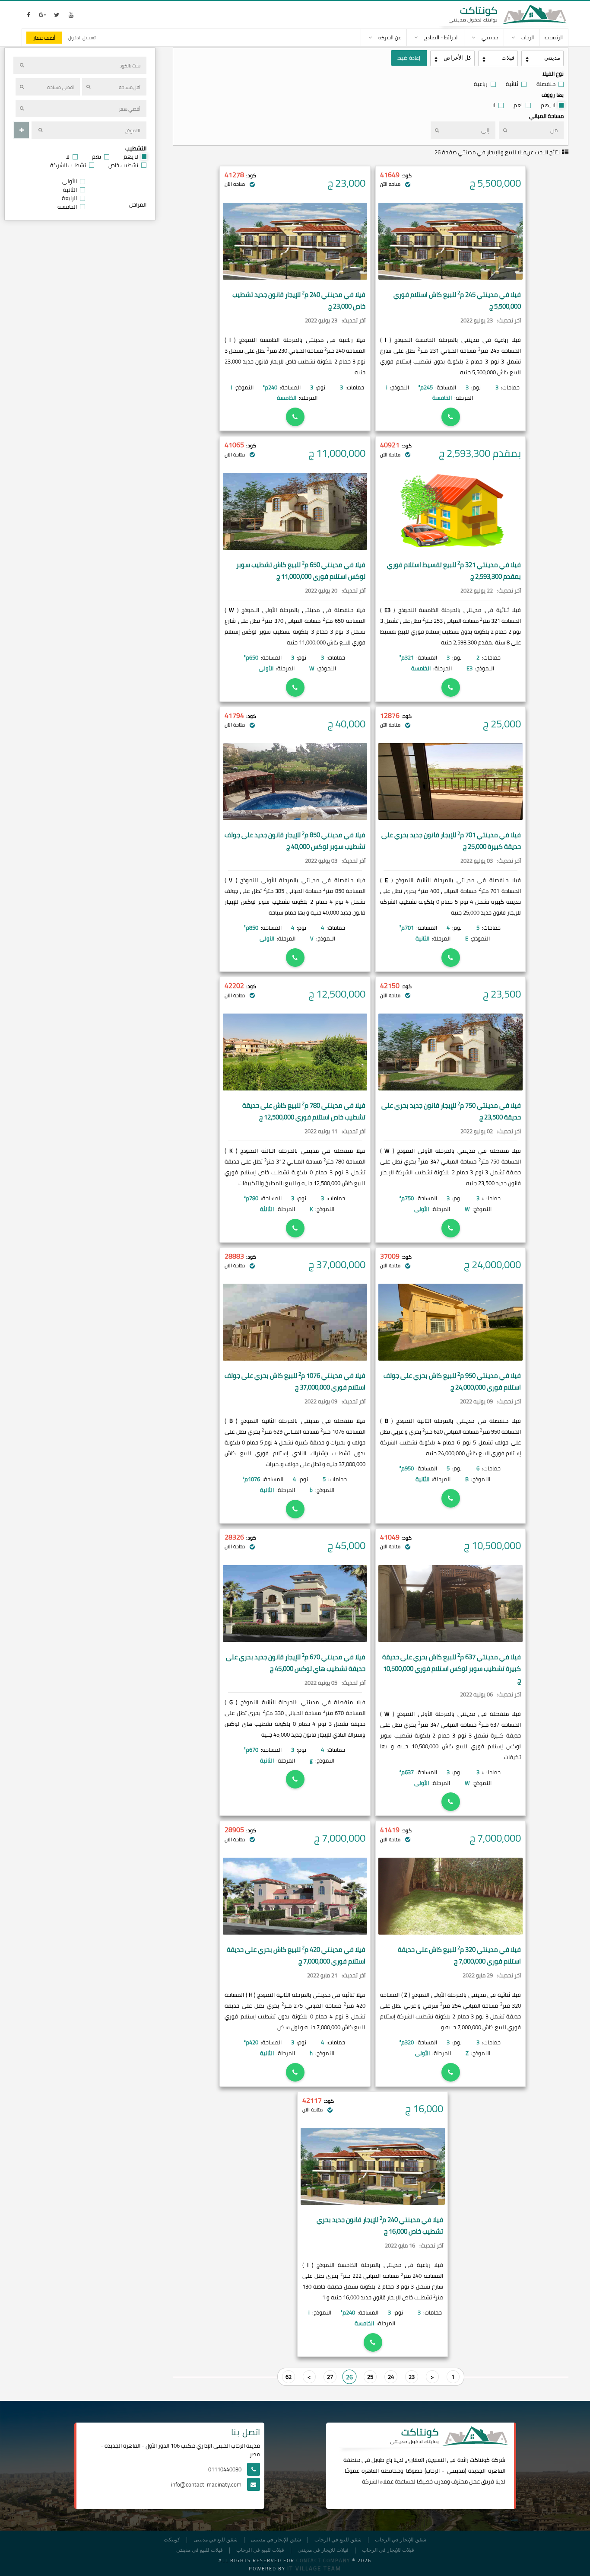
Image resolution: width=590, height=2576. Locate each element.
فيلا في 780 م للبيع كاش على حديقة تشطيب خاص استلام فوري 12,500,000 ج (304, 1111)
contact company (323, 2560)
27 (330, 2377)
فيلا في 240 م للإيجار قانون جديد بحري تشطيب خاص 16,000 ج (380, 2225)
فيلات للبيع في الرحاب (260, 2550)
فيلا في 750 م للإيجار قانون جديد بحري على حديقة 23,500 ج (451, 1111)
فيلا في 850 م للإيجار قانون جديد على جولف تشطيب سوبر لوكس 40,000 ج (295, 841)
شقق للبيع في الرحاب (338, 2540)
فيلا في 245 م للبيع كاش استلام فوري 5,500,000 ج (457, 300)
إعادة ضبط (409, 58)
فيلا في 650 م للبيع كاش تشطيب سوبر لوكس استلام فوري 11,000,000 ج (301, 571)
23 (412, 2377)
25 (370, 2377)
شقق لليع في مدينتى (216, 2540)
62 (289, 2377)
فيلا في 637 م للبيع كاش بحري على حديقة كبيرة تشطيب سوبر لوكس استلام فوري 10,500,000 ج (452, 1669)
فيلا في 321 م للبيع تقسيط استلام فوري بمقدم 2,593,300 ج (454, 571)
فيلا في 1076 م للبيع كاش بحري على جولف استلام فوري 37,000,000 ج (295, 1381)
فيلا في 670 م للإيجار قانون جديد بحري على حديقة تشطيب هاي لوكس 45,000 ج (296, 1663)
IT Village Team (314, 2568)
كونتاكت (480, 2460)
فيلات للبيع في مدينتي (200, 2550)
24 (391, 2377)
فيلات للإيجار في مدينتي (323, 2550)
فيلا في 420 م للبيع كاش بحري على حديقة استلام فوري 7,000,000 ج (296, 1955)
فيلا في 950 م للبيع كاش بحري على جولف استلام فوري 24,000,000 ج (452, 1381)
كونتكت (172, 2540)
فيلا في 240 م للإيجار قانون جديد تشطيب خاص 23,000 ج (299, 300)
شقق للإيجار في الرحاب (401, 2540)
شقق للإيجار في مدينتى (276, 2540)
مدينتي (456, 2471)
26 (349, 2377)
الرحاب (433, 2471)
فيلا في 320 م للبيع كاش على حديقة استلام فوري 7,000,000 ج (459, 1955)
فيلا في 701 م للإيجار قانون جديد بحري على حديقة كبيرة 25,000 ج (451, 841)
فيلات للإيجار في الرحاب (388, 2550)
